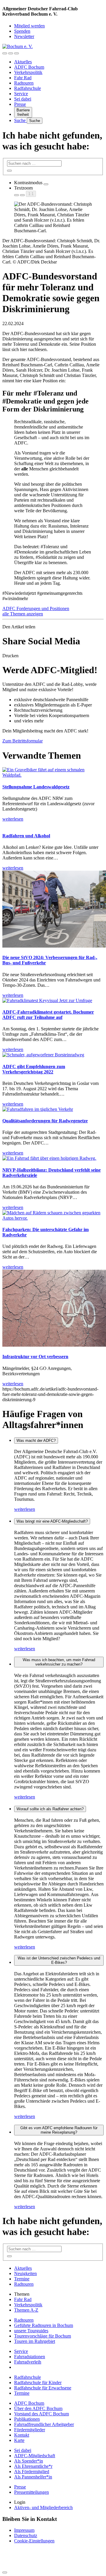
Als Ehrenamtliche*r (33, 2466)
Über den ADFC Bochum (38, 2408)
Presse (20, 104)
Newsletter (24, 36)
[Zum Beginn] (5, 2572)
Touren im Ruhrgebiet (35, 2341)
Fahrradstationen (30, 2357)
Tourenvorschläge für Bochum (43, 2336)
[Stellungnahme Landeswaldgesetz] (53, 775)
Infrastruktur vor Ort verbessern (35, 1357)
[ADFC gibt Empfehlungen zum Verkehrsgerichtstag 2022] (43, 1055)
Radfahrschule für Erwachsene (43, 2388)
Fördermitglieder (30, 2430)
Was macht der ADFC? (36, 1441)
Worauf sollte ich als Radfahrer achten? (50, 1809)
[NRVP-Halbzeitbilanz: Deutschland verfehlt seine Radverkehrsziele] (49, 1158)
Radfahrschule (28, 88)
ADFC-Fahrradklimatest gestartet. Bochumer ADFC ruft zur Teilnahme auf (48, 1015)
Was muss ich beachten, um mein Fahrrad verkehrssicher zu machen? (59, 1662)
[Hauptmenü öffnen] (16, 53)
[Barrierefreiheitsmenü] (5, 53)
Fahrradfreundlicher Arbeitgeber (44, 2424)
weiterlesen (25, 1509)
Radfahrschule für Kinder (38, 2383)
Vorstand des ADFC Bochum (42, 2414)
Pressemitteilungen (32, 2492)
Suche (20, 120)
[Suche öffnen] (11, 53)
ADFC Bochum (29, 67)
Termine (22, 2279)
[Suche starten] (9, 171)
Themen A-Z (26, 2310)
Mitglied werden (29, 26)
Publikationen (27, 2419)
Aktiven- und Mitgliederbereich (43, 2507)
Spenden (22, 31)
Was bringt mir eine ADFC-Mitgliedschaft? (52, 1521)
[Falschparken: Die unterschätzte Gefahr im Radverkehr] (53, 1218)
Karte (19, 2440)
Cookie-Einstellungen (34, 2541)
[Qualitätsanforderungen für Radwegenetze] (38, 1109)
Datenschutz (26, 2535)
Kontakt (22, 2435)
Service (21, 94)
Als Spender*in (29, 2461)
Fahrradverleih (28, 2362)
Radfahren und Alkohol (26, 836)
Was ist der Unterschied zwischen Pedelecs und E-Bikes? (59, 1960)
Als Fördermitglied (32, 2472)
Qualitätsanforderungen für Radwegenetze (45, 1121)
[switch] (46, 184)
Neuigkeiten (25, 2273)
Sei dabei (23, 99)
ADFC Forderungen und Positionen (36, 608)
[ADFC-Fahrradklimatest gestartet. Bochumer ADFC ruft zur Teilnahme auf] (47, 1000)
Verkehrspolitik (28, 72)
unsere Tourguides (31, 2331)
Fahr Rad (23, 78)
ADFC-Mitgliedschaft (35, 2456)
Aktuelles (23, 62)
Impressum (24, 2530)
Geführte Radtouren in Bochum (44, 2325)
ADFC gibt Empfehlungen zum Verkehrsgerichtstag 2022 (34, 1069)
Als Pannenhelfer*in (33, 2477)
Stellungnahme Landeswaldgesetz (36, 787)
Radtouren (24, 83)
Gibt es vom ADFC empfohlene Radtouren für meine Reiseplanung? (59, 2130)
